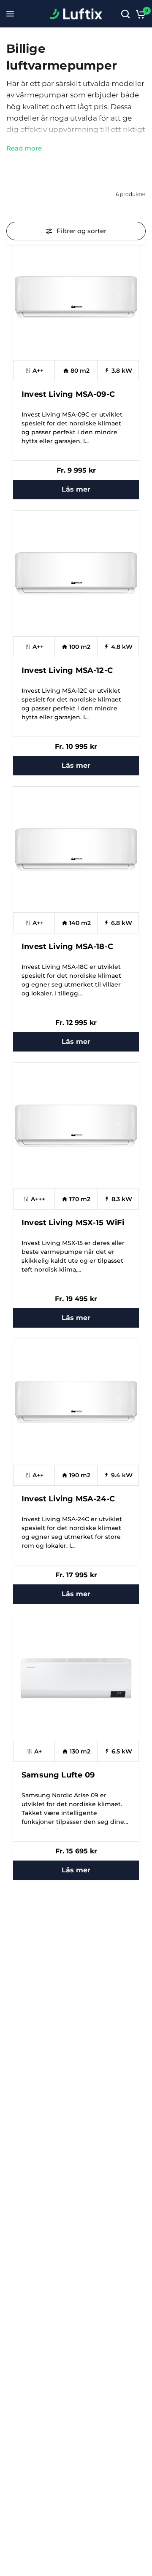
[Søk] (125, 14)
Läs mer (76, 489)
